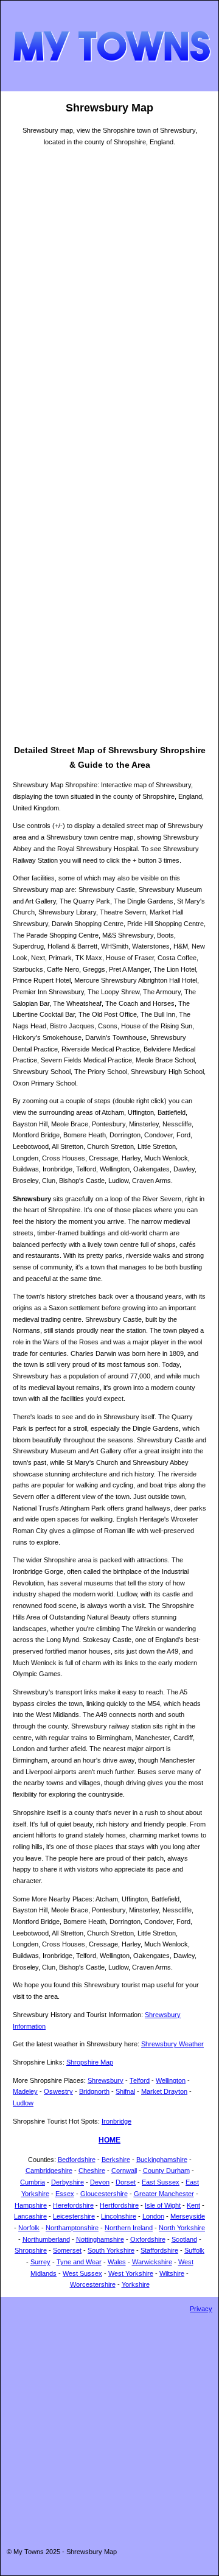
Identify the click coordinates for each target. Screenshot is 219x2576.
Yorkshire (136, 2284)
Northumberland (46, 2239)
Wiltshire (172, 2273)
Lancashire (30, 2216)
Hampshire (31, 2205)
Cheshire (92, 2171)
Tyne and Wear (79, 2262)
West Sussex (82, 2273)
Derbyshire (68, 2182)
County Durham (166, 2171)
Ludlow (23, 2103)
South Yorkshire (111, 2250)
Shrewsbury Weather (172, 2044)
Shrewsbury (106, 2080)
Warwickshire (152, 2262)
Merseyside (188, 2216)
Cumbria (33, 2182)
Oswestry (58, 2091)
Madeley (25, 2091)
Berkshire (116, 2160)
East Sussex (161, 2182)
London (153, 2216)
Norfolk (29, 2228)
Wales (117, 2262)
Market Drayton (164, 2091)
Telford (140, 2080)
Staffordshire (159, 2250)
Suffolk (194, 2250)
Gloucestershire (104, 2194)
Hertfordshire (119, 2205)
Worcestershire (93, 2284)
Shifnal (125, 2091)
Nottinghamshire (100, 2239)
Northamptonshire (72, 2228)
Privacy (201, 2309)
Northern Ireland (129, 2228)
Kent (193, 2205)
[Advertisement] (109, 634)
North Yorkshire (182, 2228)
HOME (109, 2140)
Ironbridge (116, 2121)
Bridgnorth (94, 2091)
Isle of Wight (163, 2205)
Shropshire (31, 2250)
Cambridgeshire (49, 2171)
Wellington (171, 2080)
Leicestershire (74, 2216)
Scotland (184, 2239)
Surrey (40, 2262)
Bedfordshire (77, 2160)
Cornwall (124, 2171)
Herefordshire (73, 2205)
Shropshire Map (90, 2062)
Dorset (126, 2182)
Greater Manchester (164, 2194)
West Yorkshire (131, 2273)
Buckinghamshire (162, 2160)
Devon (100, 2182)
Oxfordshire (148, 2239)
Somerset (67, 2250)
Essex (65, 2194)
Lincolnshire (119, 2216)
